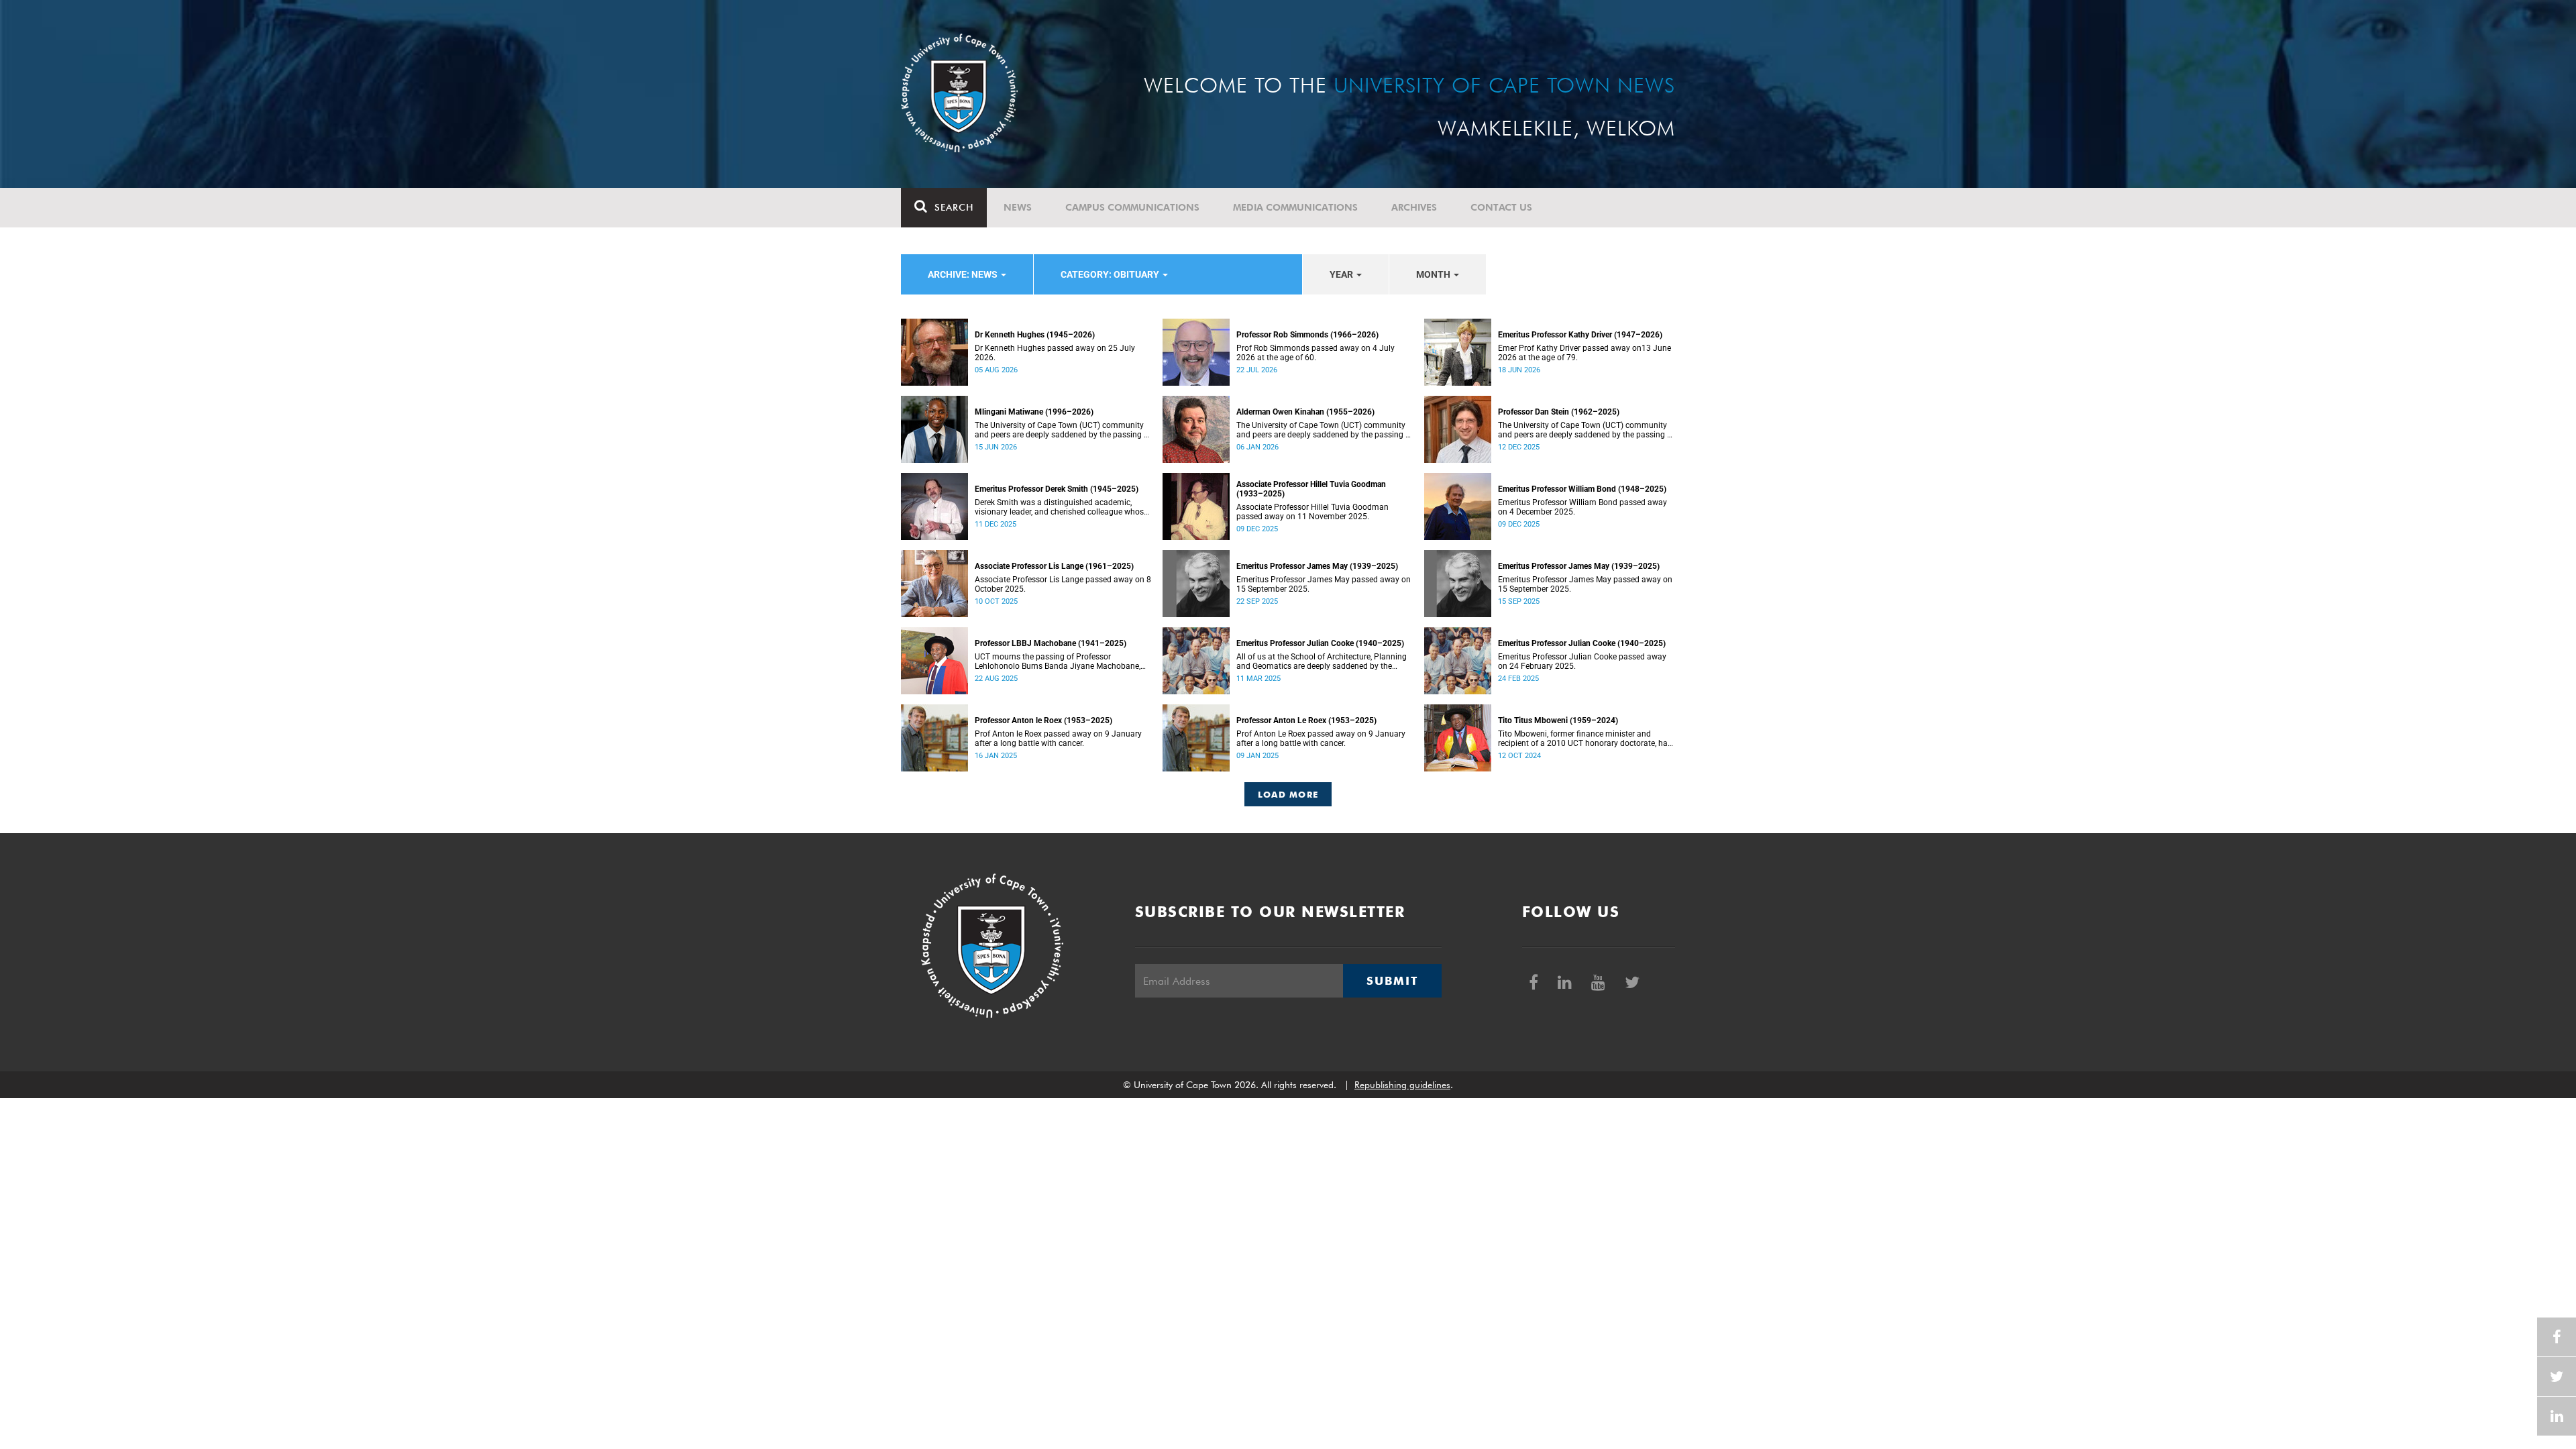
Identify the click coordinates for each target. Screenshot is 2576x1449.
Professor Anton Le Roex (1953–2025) (1306, 720)
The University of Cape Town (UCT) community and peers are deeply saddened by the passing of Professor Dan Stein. (1586, 430)
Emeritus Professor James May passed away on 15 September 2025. (1324, 584)
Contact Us (1501, 207)
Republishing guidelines (1402, 1085)
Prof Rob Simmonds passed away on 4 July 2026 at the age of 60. (1316, 353)
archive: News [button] (964, 274)
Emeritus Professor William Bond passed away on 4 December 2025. (1582, 507)
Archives (1414, 207)
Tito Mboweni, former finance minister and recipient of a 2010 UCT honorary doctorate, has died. (1585, 739)
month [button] (1434, 274)
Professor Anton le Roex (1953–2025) (1043, 720)
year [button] (1342, 274)
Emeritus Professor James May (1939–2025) (1317, 566)
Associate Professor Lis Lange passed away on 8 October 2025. (1063, 584)
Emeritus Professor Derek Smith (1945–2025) (1057, 489)
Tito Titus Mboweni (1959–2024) (1558, 720)
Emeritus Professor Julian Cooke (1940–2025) (1320, 643)
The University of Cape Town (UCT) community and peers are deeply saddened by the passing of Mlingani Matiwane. (1063, 430)
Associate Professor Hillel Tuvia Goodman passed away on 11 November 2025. (1312, 512)
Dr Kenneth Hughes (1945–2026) (1035, 335)
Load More (1288, 794)
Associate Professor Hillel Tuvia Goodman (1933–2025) (1311, 489)
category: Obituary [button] (1111, 274)
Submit (1392, 981)
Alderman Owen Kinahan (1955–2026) (1305, 412)
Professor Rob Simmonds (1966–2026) (1307, 335)
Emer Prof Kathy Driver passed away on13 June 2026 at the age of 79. (1585, 353)
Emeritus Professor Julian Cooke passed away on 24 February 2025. (1582, 661)
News (1018, 207)
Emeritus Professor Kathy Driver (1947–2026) (1580, 335)
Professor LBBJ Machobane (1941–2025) (1051, 643)
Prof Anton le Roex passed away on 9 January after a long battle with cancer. (1058, 739)
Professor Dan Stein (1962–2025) (1559, 412)
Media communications (1295, 207)
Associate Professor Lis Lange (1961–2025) (1054, 566)
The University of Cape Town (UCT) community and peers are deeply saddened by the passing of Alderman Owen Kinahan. (1325, 430)
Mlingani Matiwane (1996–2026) (1034, 412)
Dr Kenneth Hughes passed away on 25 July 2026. (1055, 353)
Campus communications (1132, 207)
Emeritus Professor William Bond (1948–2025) (1582, 489)
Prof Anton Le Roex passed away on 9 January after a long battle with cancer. (1321, 739)
